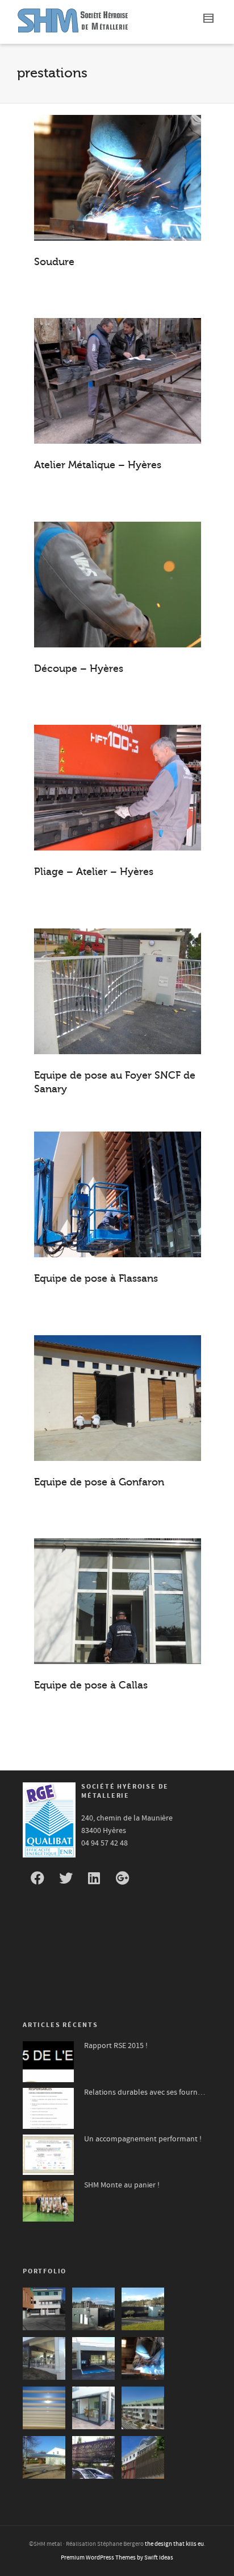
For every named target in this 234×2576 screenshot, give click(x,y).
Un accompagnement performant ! (143, 2139)
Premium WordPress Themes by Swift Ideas (117, 2558)
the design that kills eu (174, 2544)
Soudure (54, 262)
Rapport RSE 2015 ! (116, 2046)
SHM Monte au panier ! (122, 2185)
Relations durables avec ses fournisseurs (145, 2092)
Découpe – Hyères (79, 668)
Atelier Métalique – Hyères (98, 465)
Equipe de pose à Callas (91, 1685)
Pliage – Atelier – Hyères (94, 872)
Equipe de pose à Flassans (96, 1278)
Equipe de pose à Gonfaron (99, 1482)
